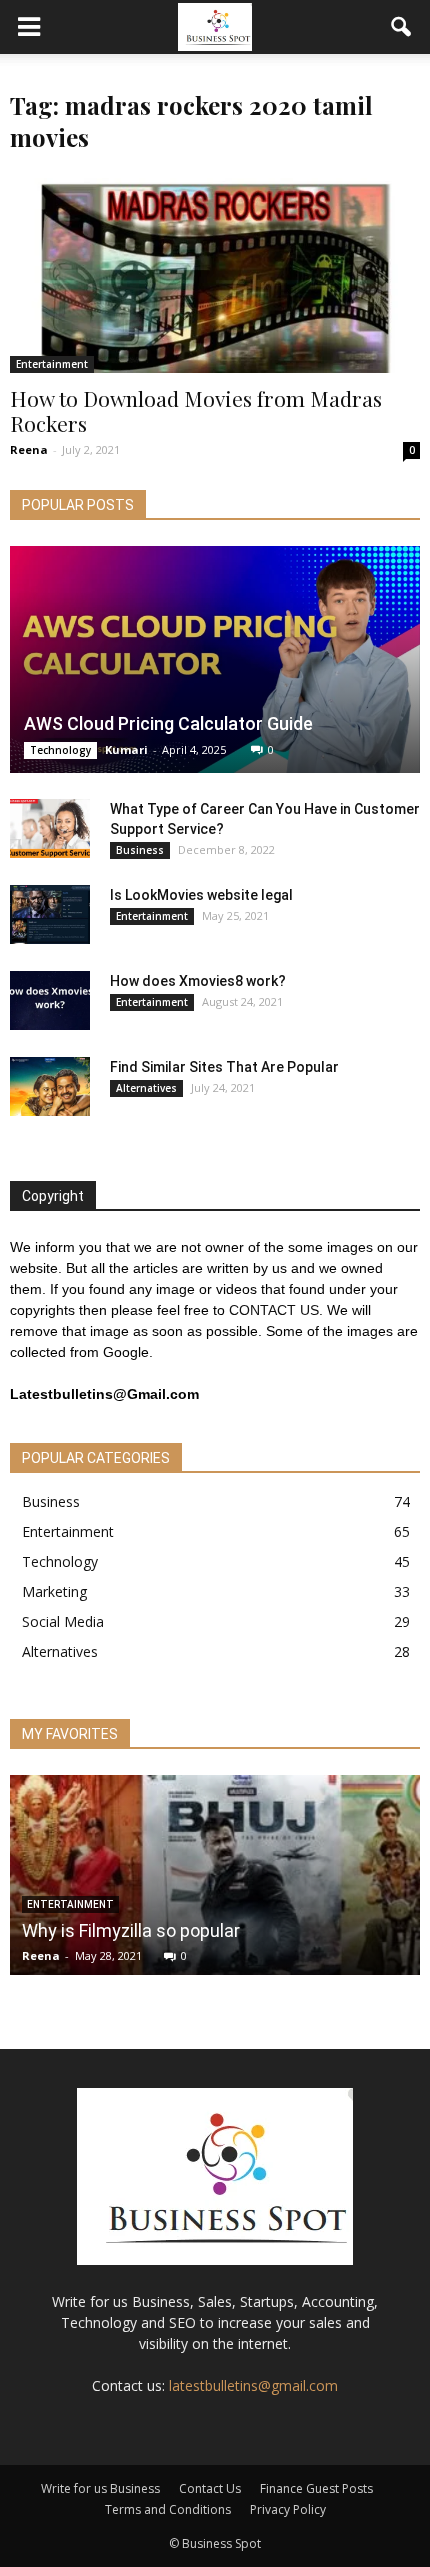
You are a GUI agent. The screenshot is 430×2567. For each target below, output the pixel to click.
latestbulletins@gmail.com (253, 2385)
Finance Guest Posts (316, 2488)
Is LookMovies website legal (201, 895)
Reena (29, 449)
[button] (402, 27)
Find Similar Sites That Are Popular (224, 1067)
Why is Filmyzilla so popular (131, 1930)
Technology (60, 750)
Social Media (63, 1621)
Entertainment (52, 364)
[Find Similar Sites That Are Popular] (50, 1087)
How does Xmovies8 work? (198, 981)
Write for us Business (100, 2488)
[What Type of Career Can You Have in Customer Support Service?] (50, 829)
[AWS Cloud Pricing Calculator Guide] (215, 659)
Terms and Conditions (168, 2509)
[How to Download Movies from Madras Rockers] (215, 272)
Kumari (126, 749)
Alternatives (146, 1088)
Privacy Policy (288, 2509)
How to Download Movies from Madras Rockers (196, 410)
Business (140, 850)
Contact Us (210, 2488)
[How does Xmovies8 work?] (50, 1001)
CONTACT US (274, 1310)
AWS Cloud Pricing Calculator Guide (168, 723)
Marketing (54, 1591)
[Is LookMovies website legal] (50, 915)
